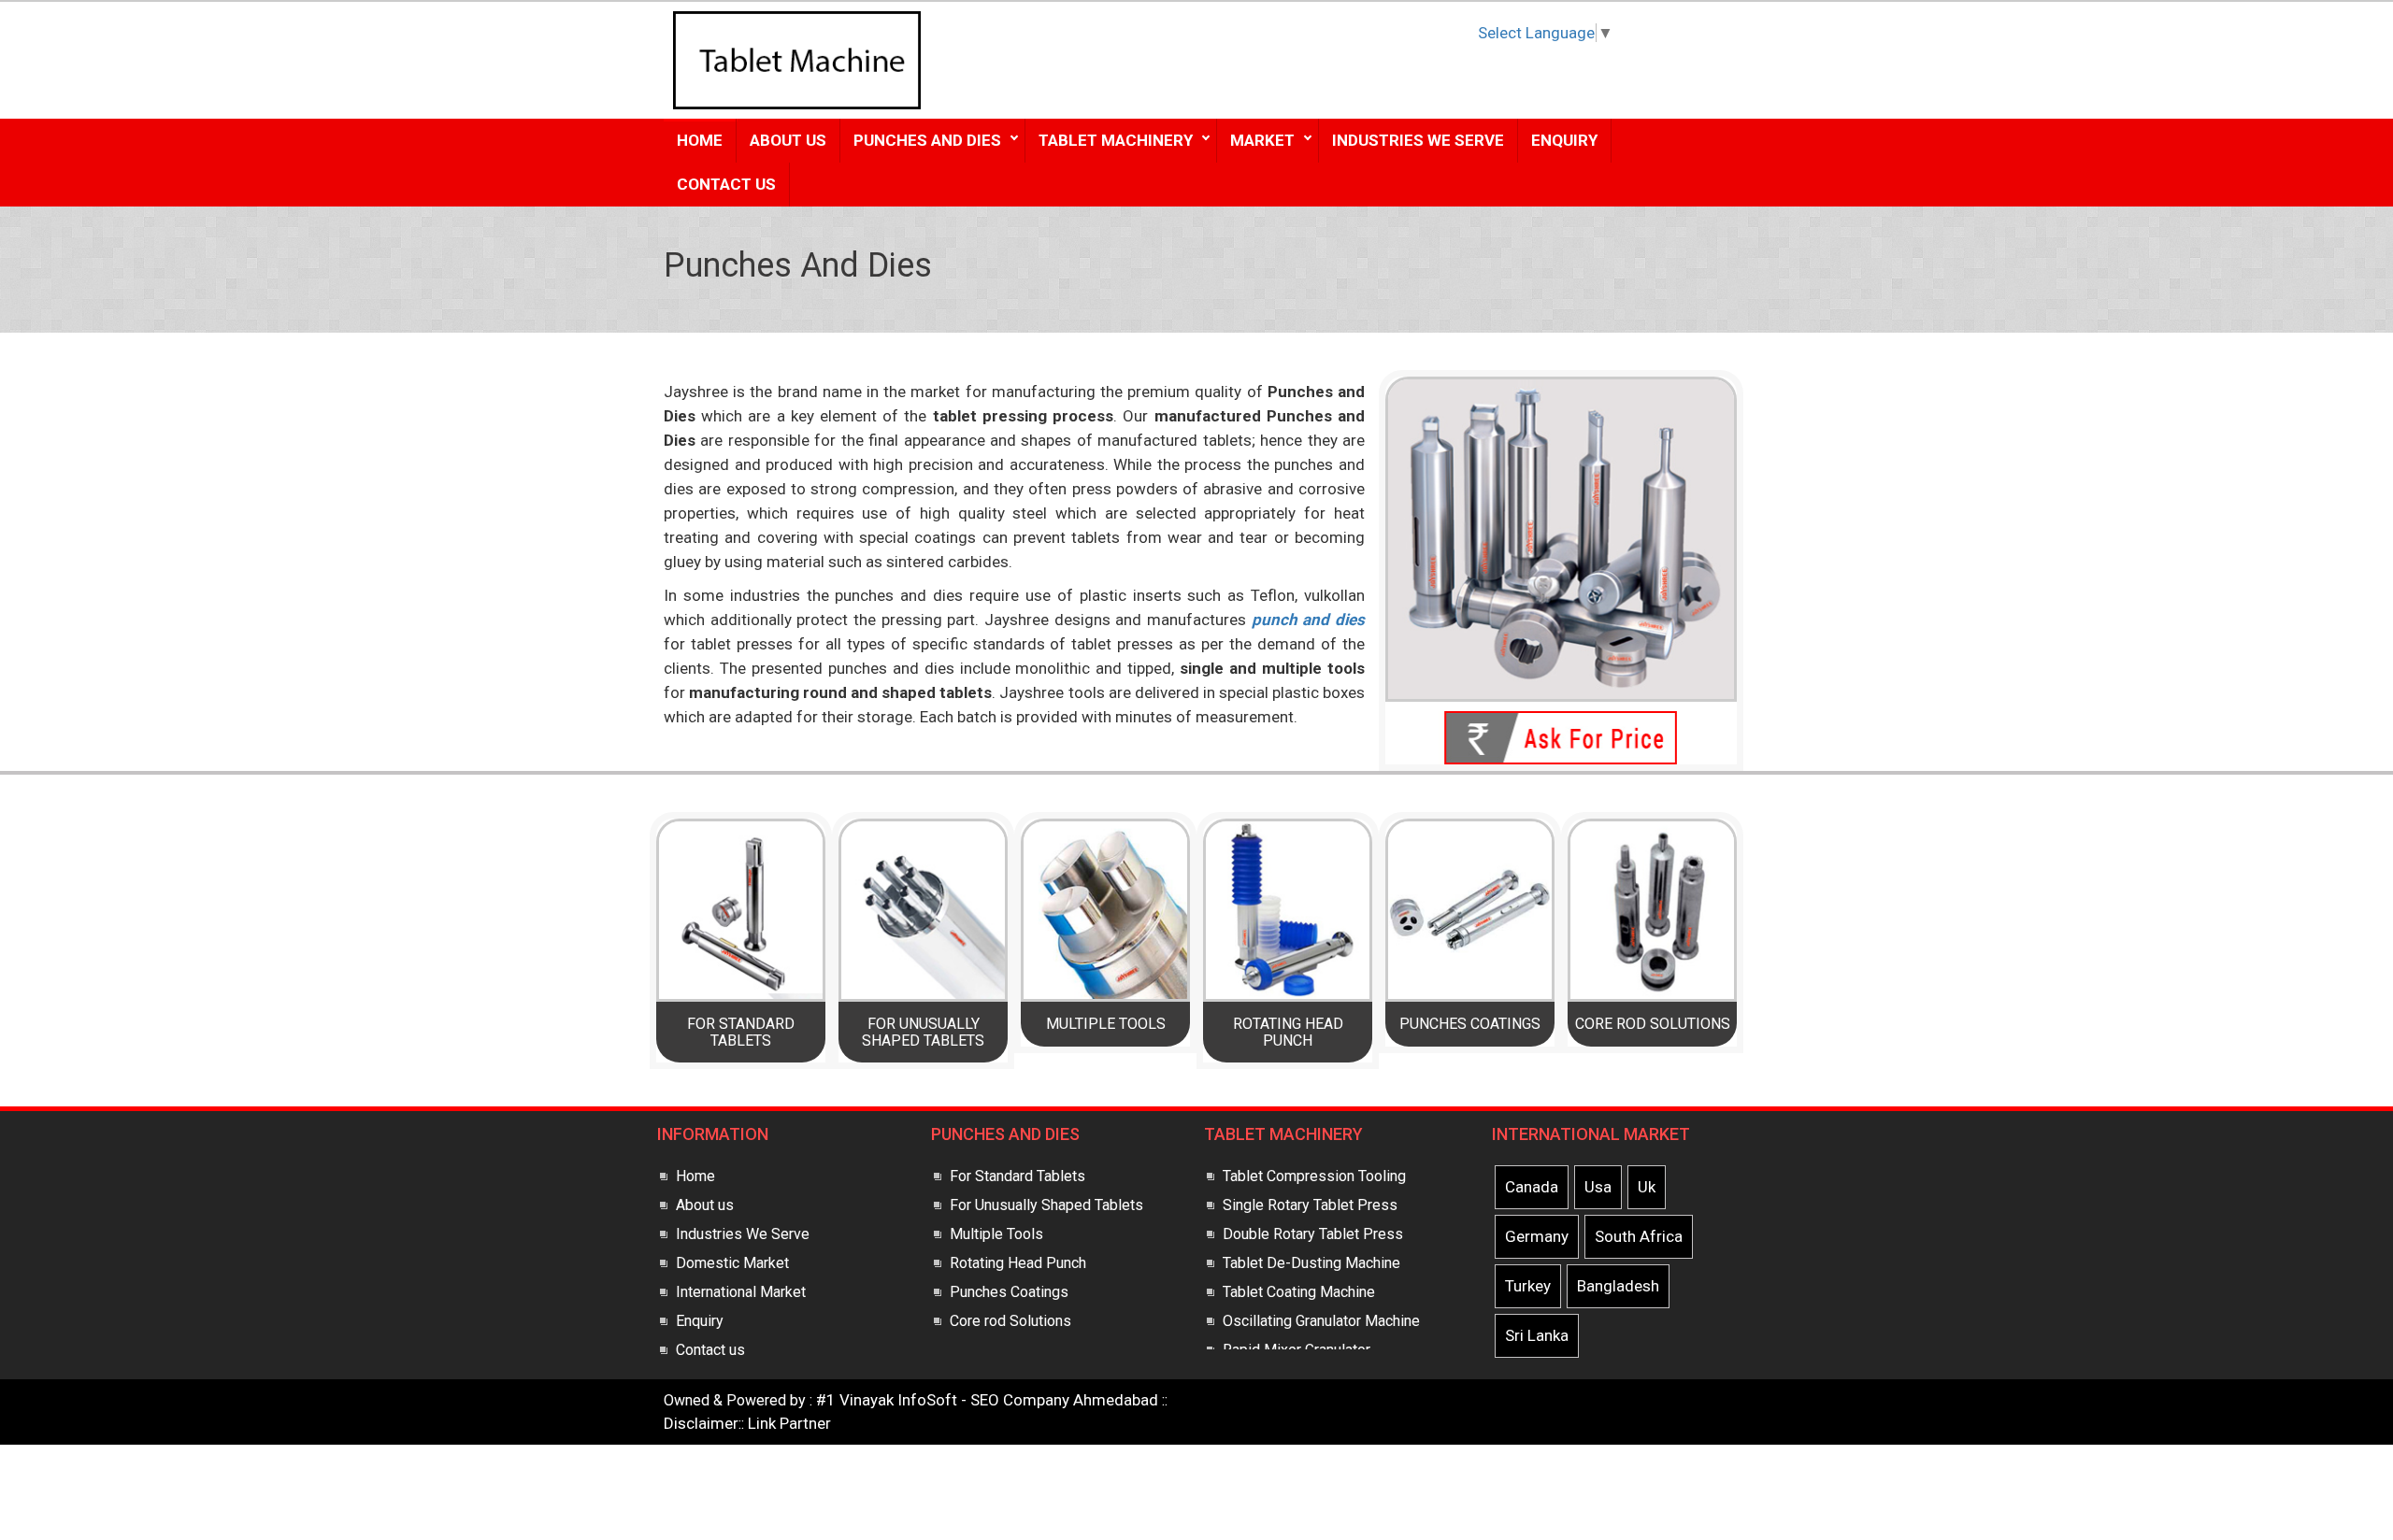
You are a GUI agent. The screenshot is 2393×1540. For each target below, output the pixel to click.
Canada (1532, 1187)
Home (700, 140)
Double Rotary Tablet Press (1313, 1234)
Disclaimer (701, 1423)
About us (705, 1205)
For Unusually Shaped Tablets (923, 1032)
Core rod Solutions (1653, 1024)
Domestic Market (732, 1263)
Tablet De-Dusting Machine (1311, 1263)
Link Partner (789, 1423)
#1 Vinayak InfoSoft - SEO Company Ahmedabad (987, 1400)
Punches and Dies (927, 140)
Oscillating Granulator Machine (1321, 1321)
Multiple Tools (1106, 1024)
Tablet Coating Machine (1299, 1292)
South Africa (1639, 1236)
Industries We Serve (1418, 140)
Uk (1647, 1187)
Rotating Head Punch (1288, 1032)
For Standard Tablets (741, 1032)
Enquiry (1564, 140)
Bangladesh (1618, 1286)
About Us (788, 140)
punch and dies (1308, 620)
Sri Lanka (1537, 1335)
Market (1262, 140)
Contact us (710, 1350)
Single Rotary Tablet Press (1310, 1205)
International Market (741, 1292)
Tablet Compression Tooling (1314, 1176)
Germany (1537, 1236)
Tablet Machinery (1116, 140)
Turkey (1528, 1286)
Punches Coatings (1470, 1024)
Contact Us (726, 184)
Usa (1598, 1187)
